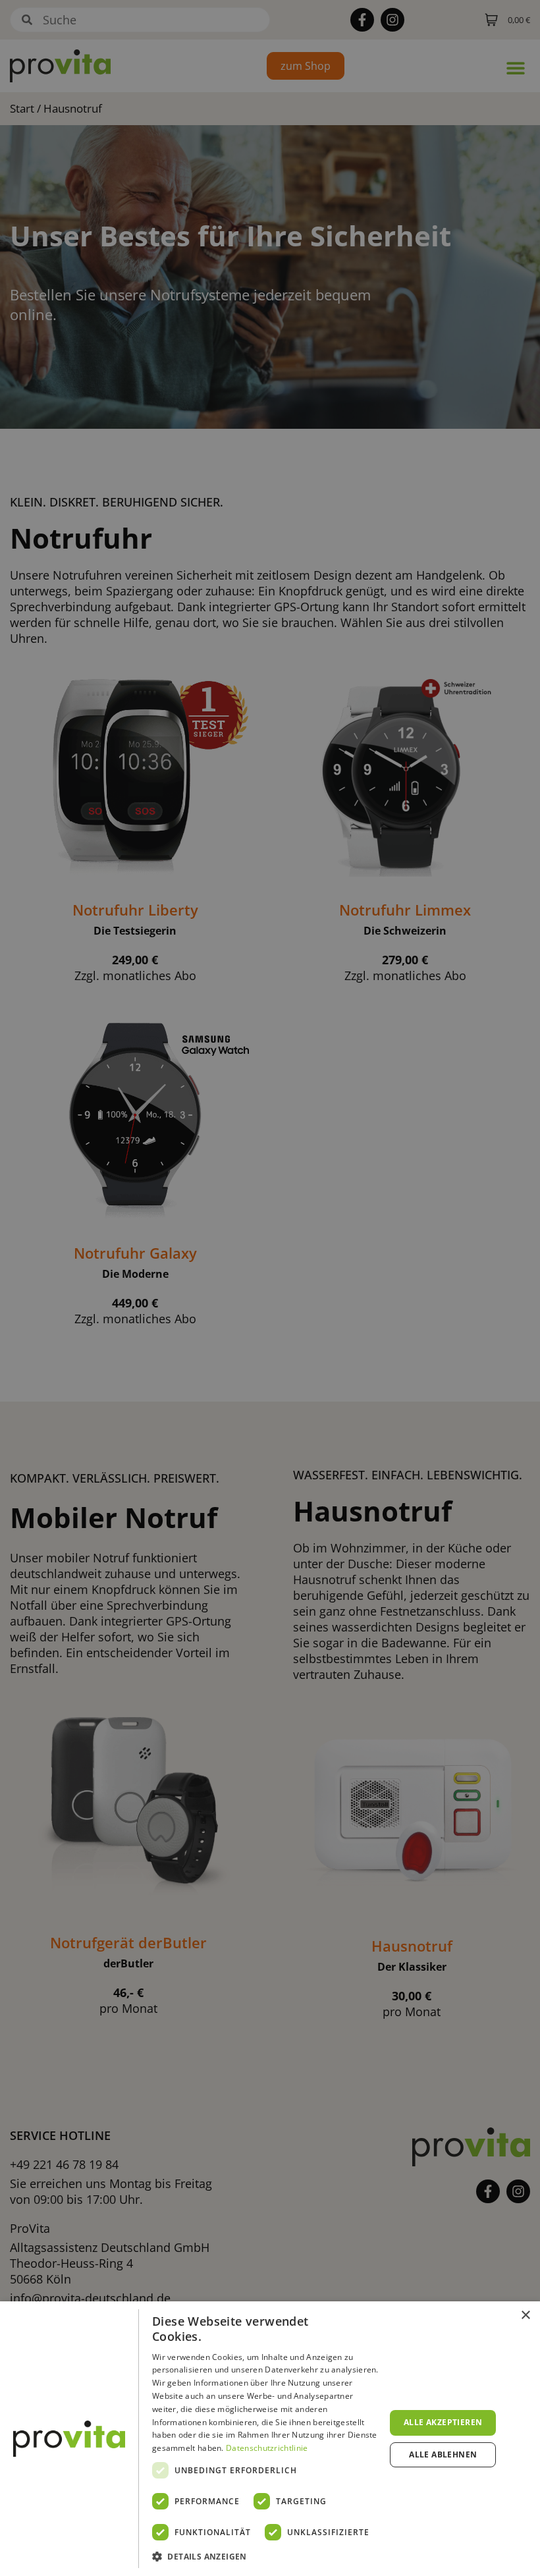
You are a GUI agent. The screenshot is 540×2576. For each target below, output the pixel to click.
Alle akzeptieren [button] (443, 2422)
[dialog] (270, 2439)
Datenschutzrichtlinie (267, 2448)
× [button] (525, 2316)
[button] (265, 2557)
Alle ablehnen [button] (443, 2454)
